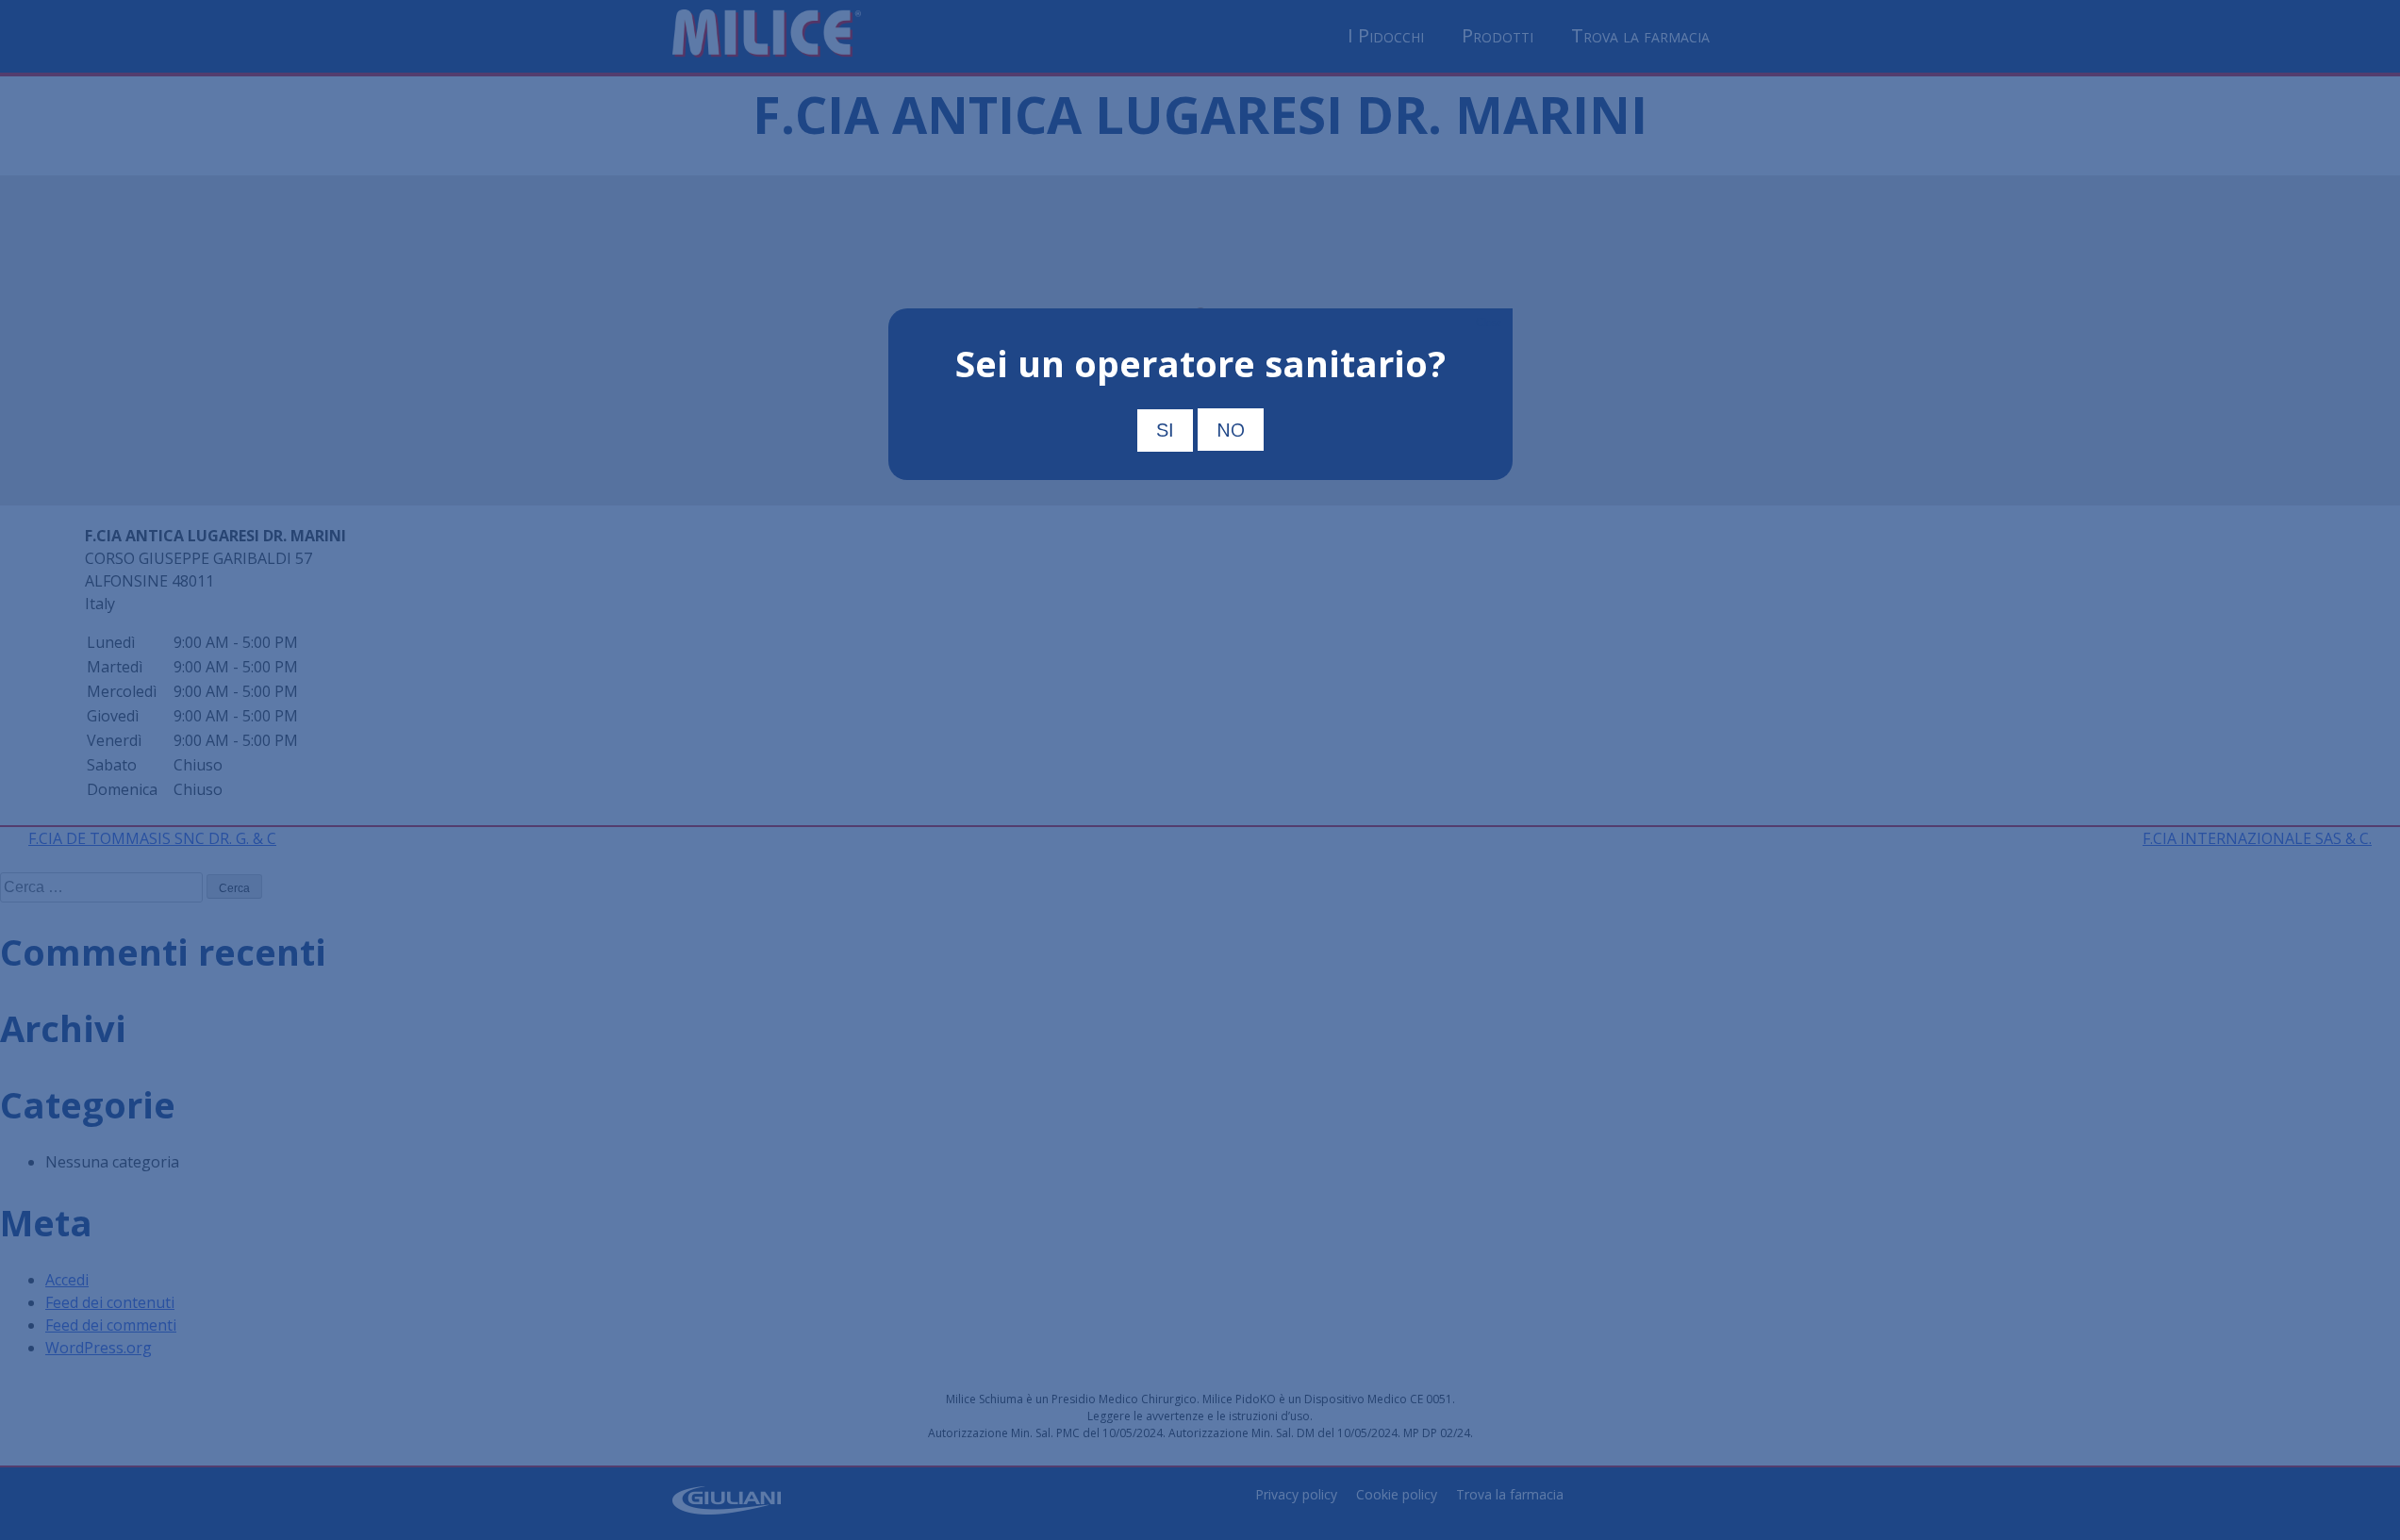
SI (1165, 430)
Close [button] (1489, 323)
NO (1231, 430)
